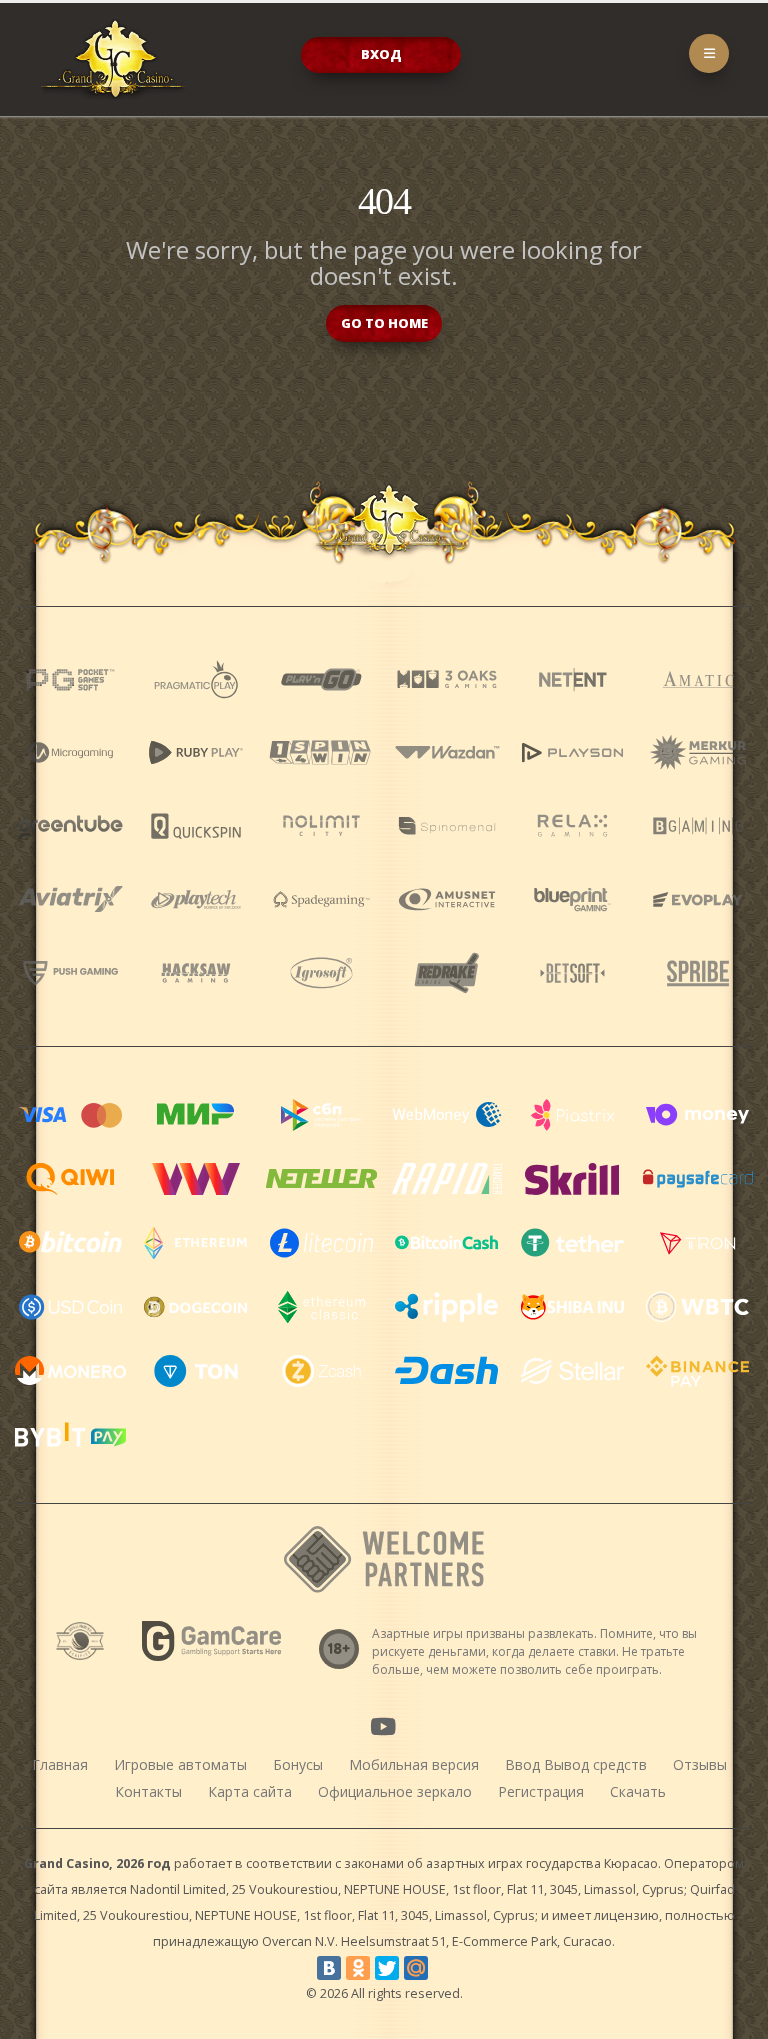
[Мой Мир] (416, 1968)
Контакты (148, 1791)
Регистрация (541, 1791)
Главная (60, 1764)
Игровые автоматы (180, 1764)
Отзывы (700, 1764)
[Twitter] (387, 1968)
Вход (381, 54)
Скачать (638, 1791)
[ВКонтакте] (329, 1968)
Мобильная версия (414, 1764)
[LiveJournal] (445, 1968)
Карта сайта (250, 1791)
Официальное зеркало (395, 1791)
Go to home (384, 323)
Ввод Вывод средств (576, 1764)
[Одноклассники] (358, 1968)
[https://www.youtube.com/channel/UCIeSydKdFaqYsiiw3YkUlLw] (383, 1726)
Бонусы (298, 1764)
